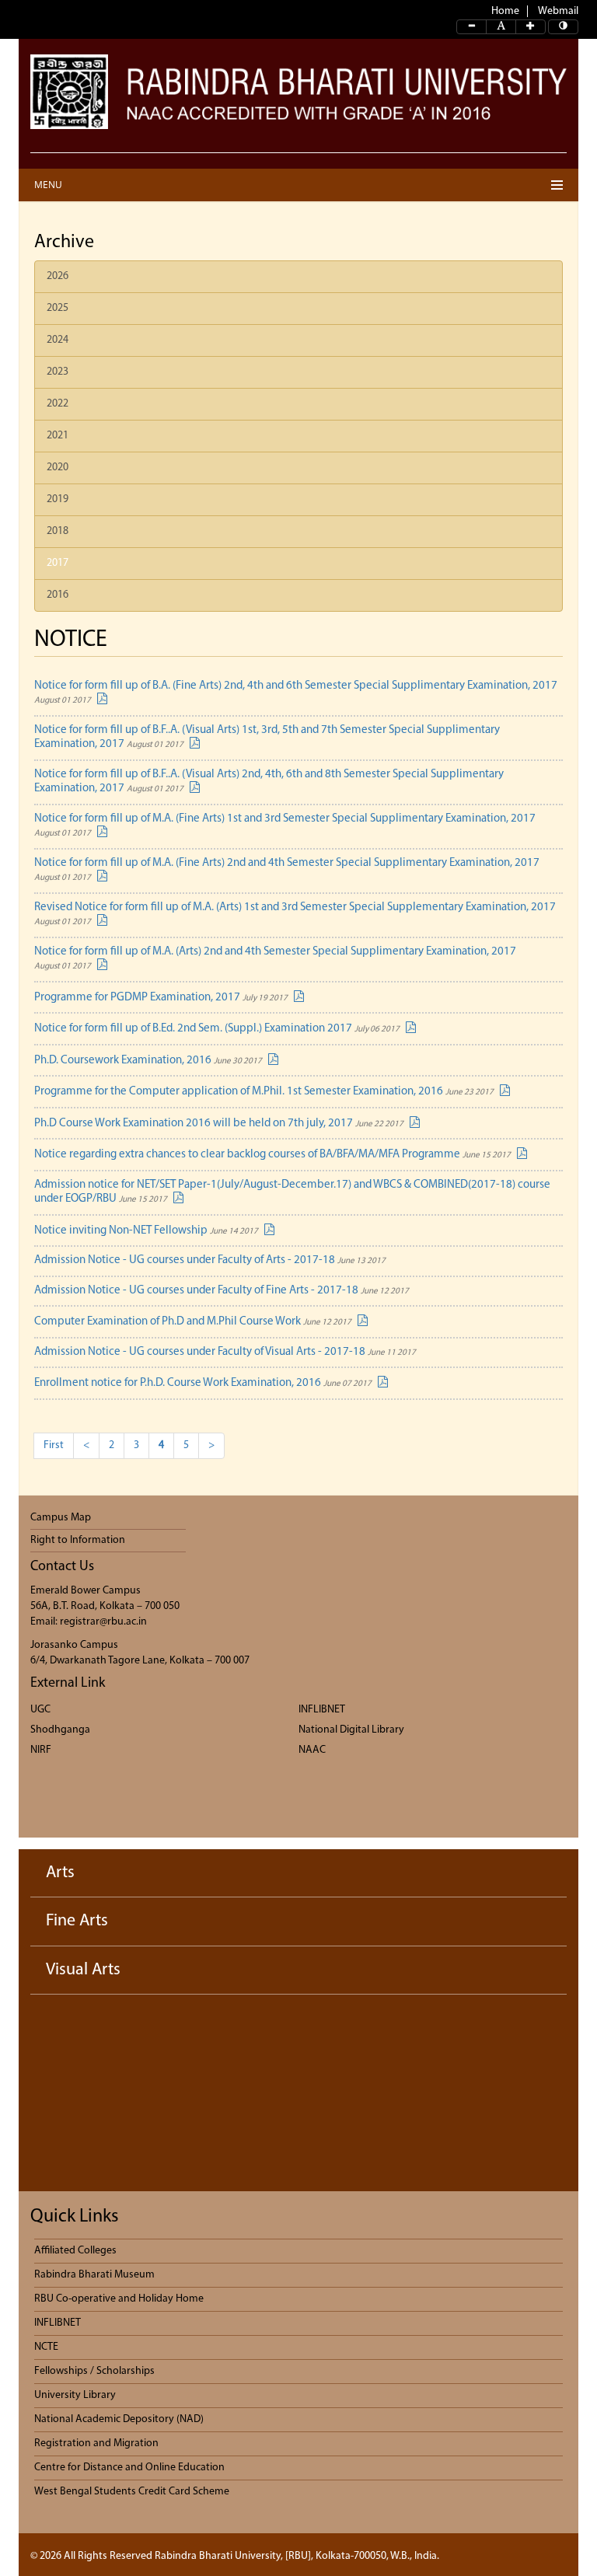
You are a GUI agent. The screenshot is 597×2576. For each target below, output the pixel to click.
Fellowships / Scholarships (94, 2371)
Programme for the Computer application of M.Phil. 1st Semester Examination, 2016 (264, 1092)
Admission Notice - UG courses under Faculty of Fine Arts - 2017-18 (222, 1291)
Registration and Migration (96, 2443)
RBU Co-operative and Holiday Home (119, 2299)
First (54, 1445)
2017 (58, 563)
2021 (58, 436)
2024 (58, 340)
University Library (75, 2395)
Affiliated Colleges (75, 2251)
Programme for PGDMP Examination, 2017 (161, 998)
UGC (40, 1710)
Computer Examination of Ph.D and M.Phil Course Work (193, 1322)
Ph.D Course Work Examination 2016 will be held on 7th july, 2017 (219, 1124)
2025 (58, 308)
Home (505, 11)
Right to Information (78, 1540)
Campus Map (61, 1518)
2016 (58, 595)
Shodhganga (60, 1730)
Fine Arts (77, 1921)
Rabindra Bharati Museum (94, 2275)
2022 (58, 404)
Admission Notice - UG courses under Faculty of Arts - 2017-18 (210, 1260)
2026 (58, 276)
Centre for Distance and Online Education (129, 2468)
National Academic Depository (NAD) (119, 2419)
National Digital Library (351, 1730)
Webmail (558, 11)
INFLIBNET (322, 1710)
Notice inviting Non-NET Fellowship (146, 1231)
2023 (58, 372)
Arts (60, 1873)
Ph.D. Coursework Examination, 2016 (148, 1061)
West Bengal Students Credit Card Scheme (132, 2492)
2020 (58, 468)
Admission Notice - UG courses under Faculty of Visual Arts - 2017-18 (225, 1352)
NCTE (46, 2347)
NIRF (41, 1750)
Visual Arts (83, 1970)
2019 (58, 499)
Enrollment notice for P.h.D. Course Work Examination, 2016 (203, 1383)
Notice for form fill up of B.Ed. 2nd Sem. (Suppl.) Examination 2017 (217, 1029)
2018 (58, 531)
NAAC (312, 1750)
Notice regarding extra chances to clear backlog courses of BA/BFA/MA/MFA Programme (272, 1155)
